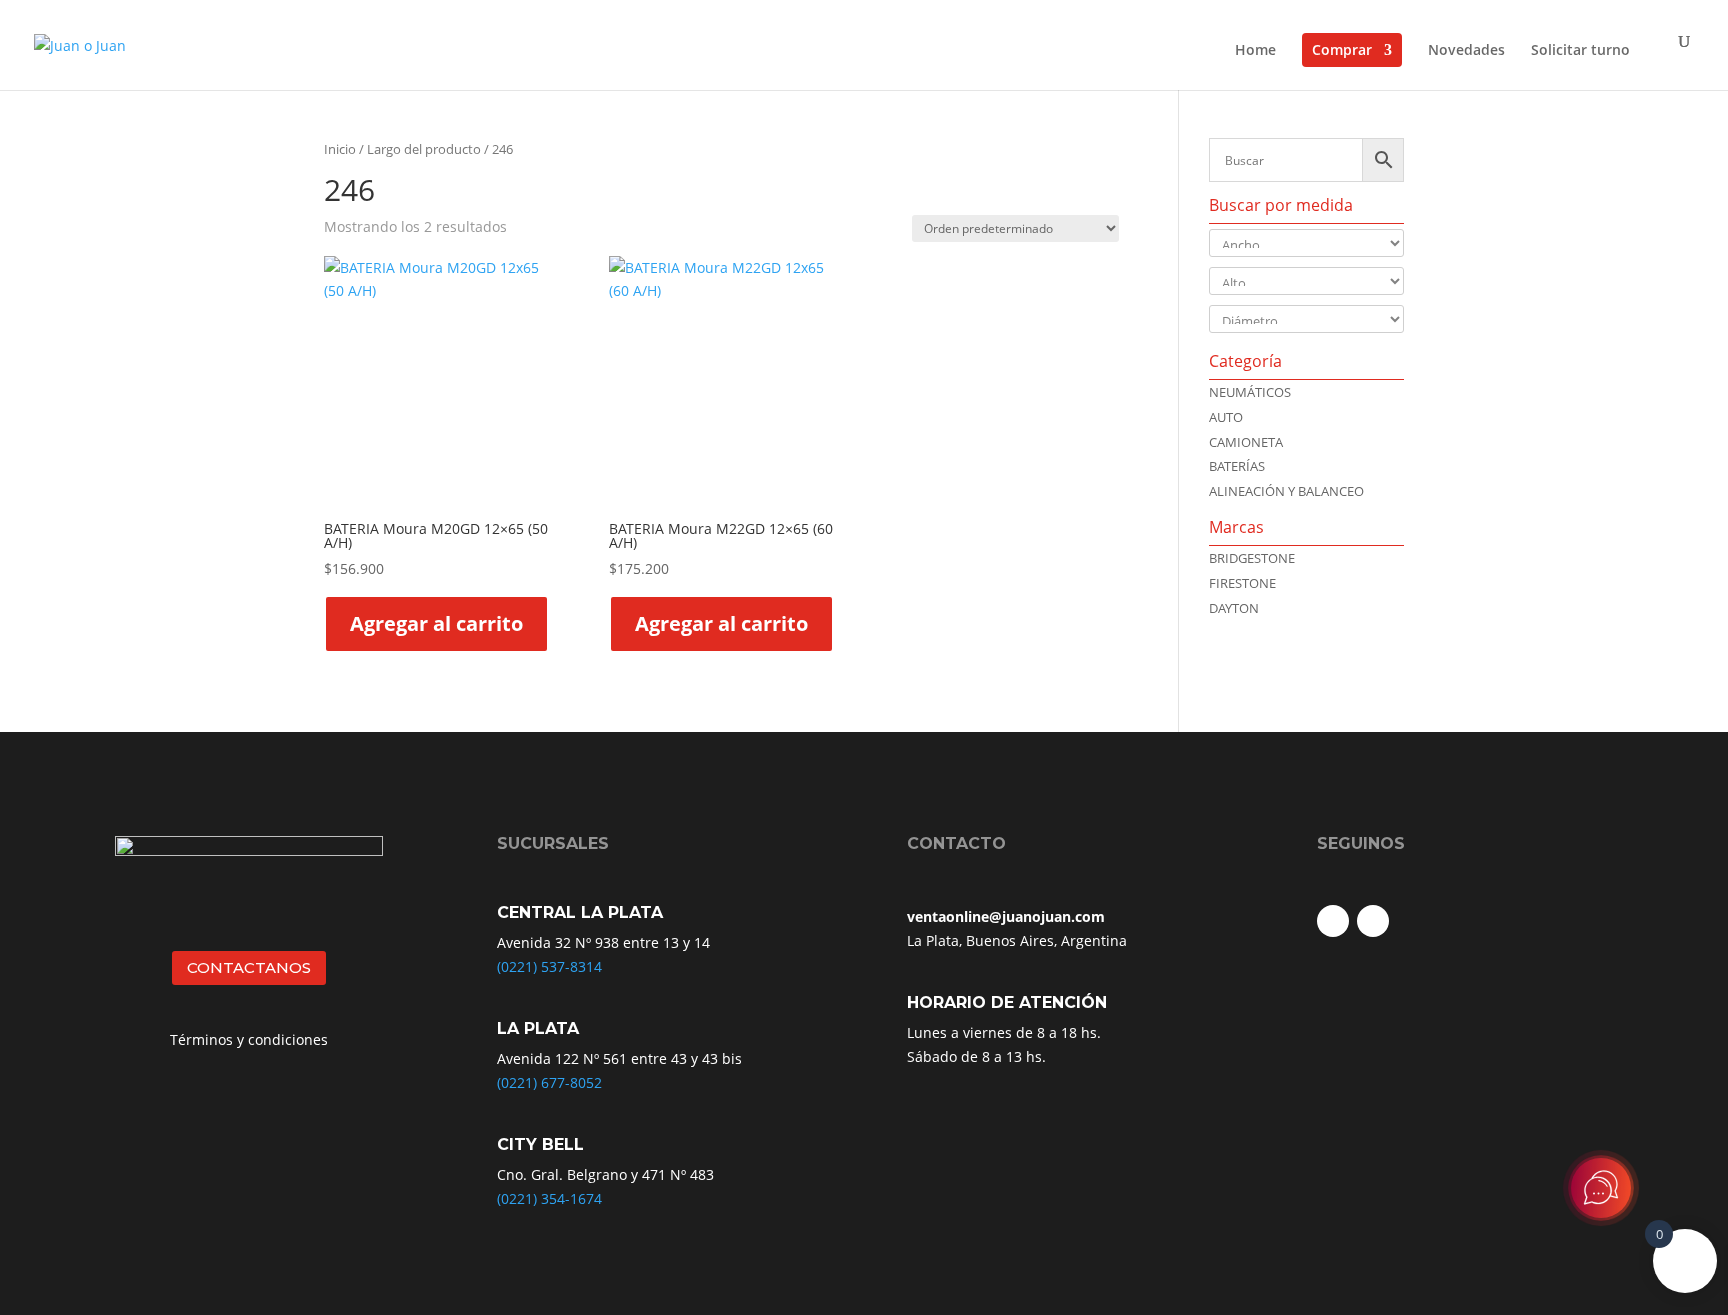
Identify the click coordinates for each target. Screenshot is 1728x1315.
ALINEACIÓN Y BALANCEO (1286, 491)
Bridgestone (1252, 558)
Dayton (1234, 608)
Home (1255, 51)
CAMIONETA (1246, 442)
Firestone (1242, 583)
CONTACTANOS (249, 967)
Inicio (340, 149)
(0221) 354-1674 (549, 1198)
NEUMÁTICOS (1250, 392)
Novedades (1466, 51)
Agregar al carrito (436, 623)
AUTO (1226, 417)
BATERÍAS (1237, 466)
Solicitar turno (1580, 51)
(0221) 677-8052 (549, 1082)
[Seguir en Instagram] (1373, 921)
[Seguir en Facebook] (1333, 921)
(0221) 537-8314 (549, 966)
